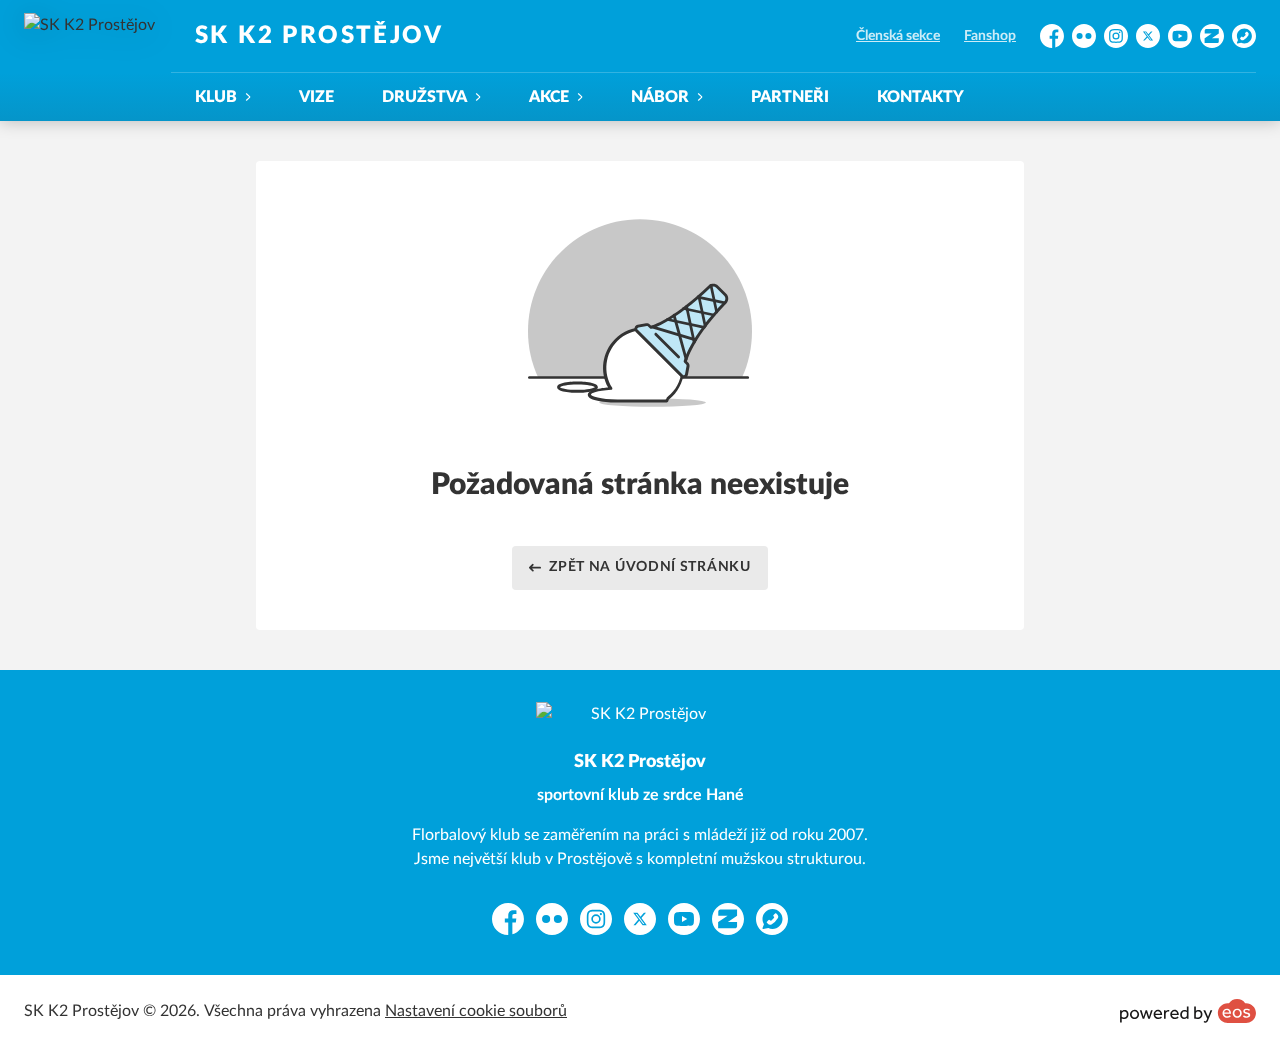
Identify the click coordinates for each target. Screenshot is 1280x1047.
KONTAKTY (920, 97)
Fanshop (990, 36)
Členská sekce (898, 36)
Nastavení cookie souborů (476, 1011)
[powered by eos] (1188, 1011)
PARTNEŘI (790, 97)
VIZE (316, 97)
